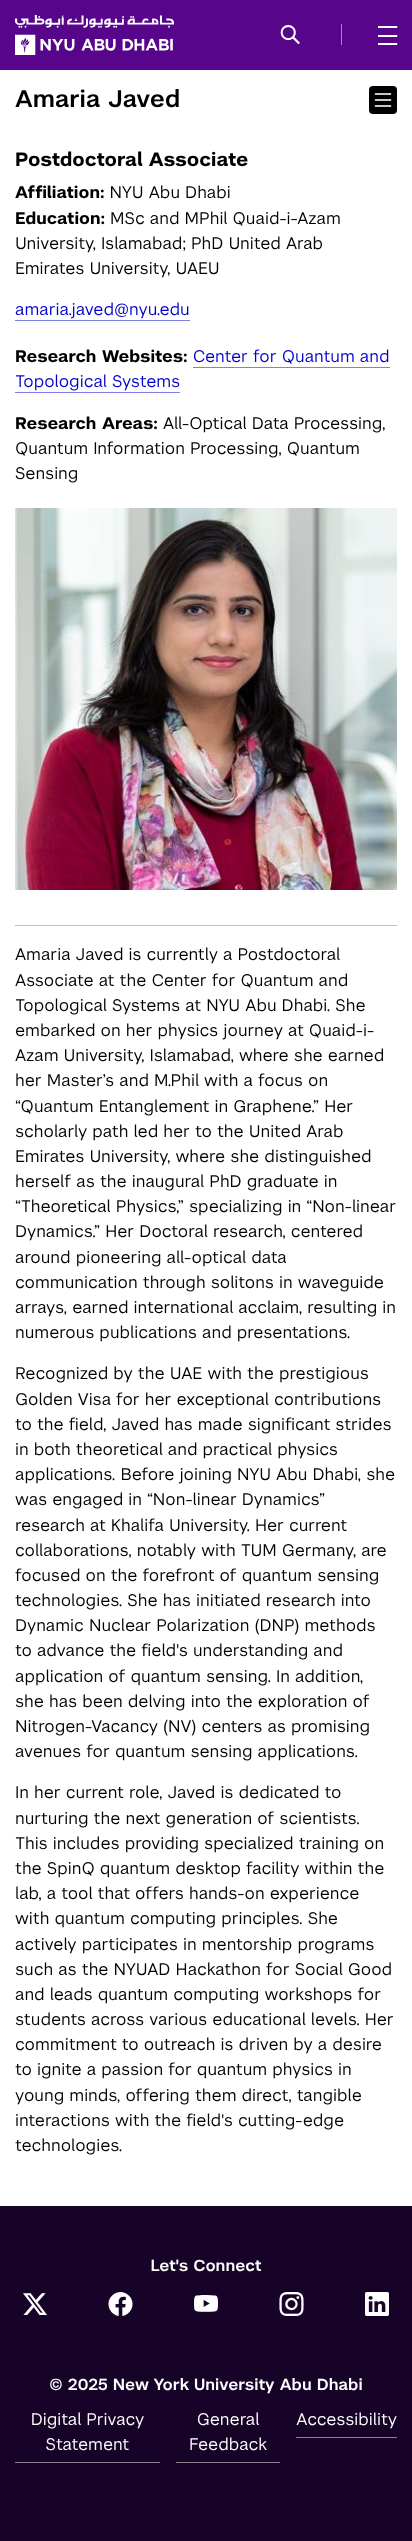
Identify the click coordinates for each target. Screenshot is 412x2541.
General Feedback (228, 2431)
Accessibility (346, 2419)
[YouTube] (206, 2306)
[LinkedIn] (377, 2306)
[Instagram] (292, 2306)
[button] (290, 36)
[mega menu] (381, 35)
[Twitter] (35, 2306)
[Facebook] (121, 2306)
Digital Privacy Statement (88, 2431)
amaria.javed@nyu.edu (102, 309)
